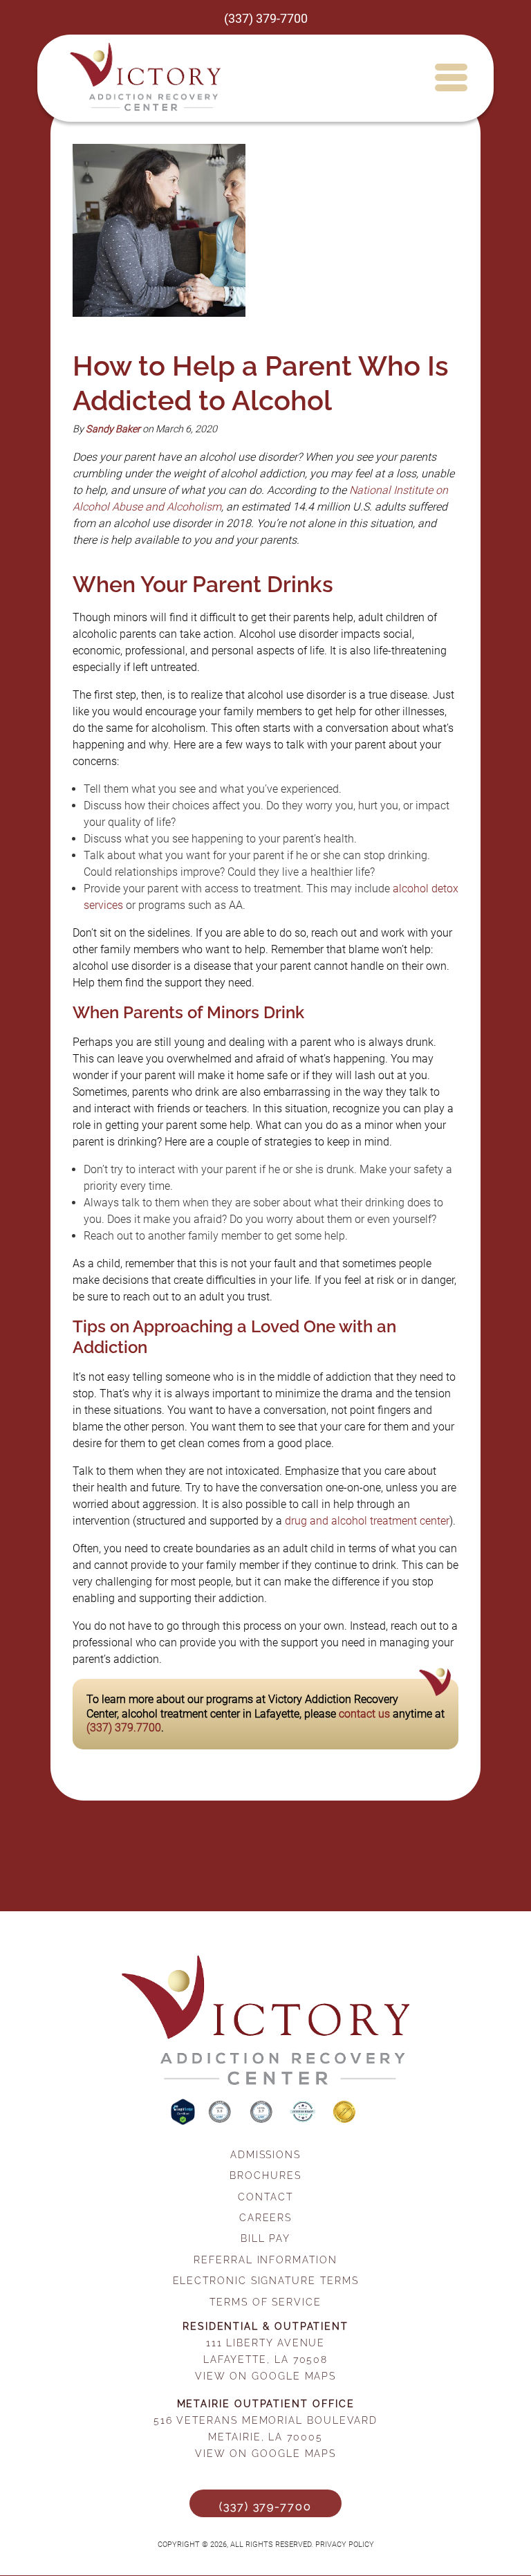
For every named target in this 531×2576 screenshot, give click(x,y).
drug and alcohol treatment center (367, 1521)
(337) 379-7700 (266, 19)
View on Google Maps (265, 2376)
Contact (265, 2197)
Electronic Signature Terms (266, 2280)
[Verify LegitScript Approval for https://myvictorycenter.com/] (184, 2121)
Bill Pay (265, 2238)
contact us (364, 1714)
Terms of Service (265, 2302)
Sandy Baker (113, 429)
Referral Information (265, 2260)
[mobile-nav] (450, 77)
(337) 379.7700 (124, 1728)
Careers (265, 2217)
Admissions (265, 2154)
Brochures (265, 2175)
